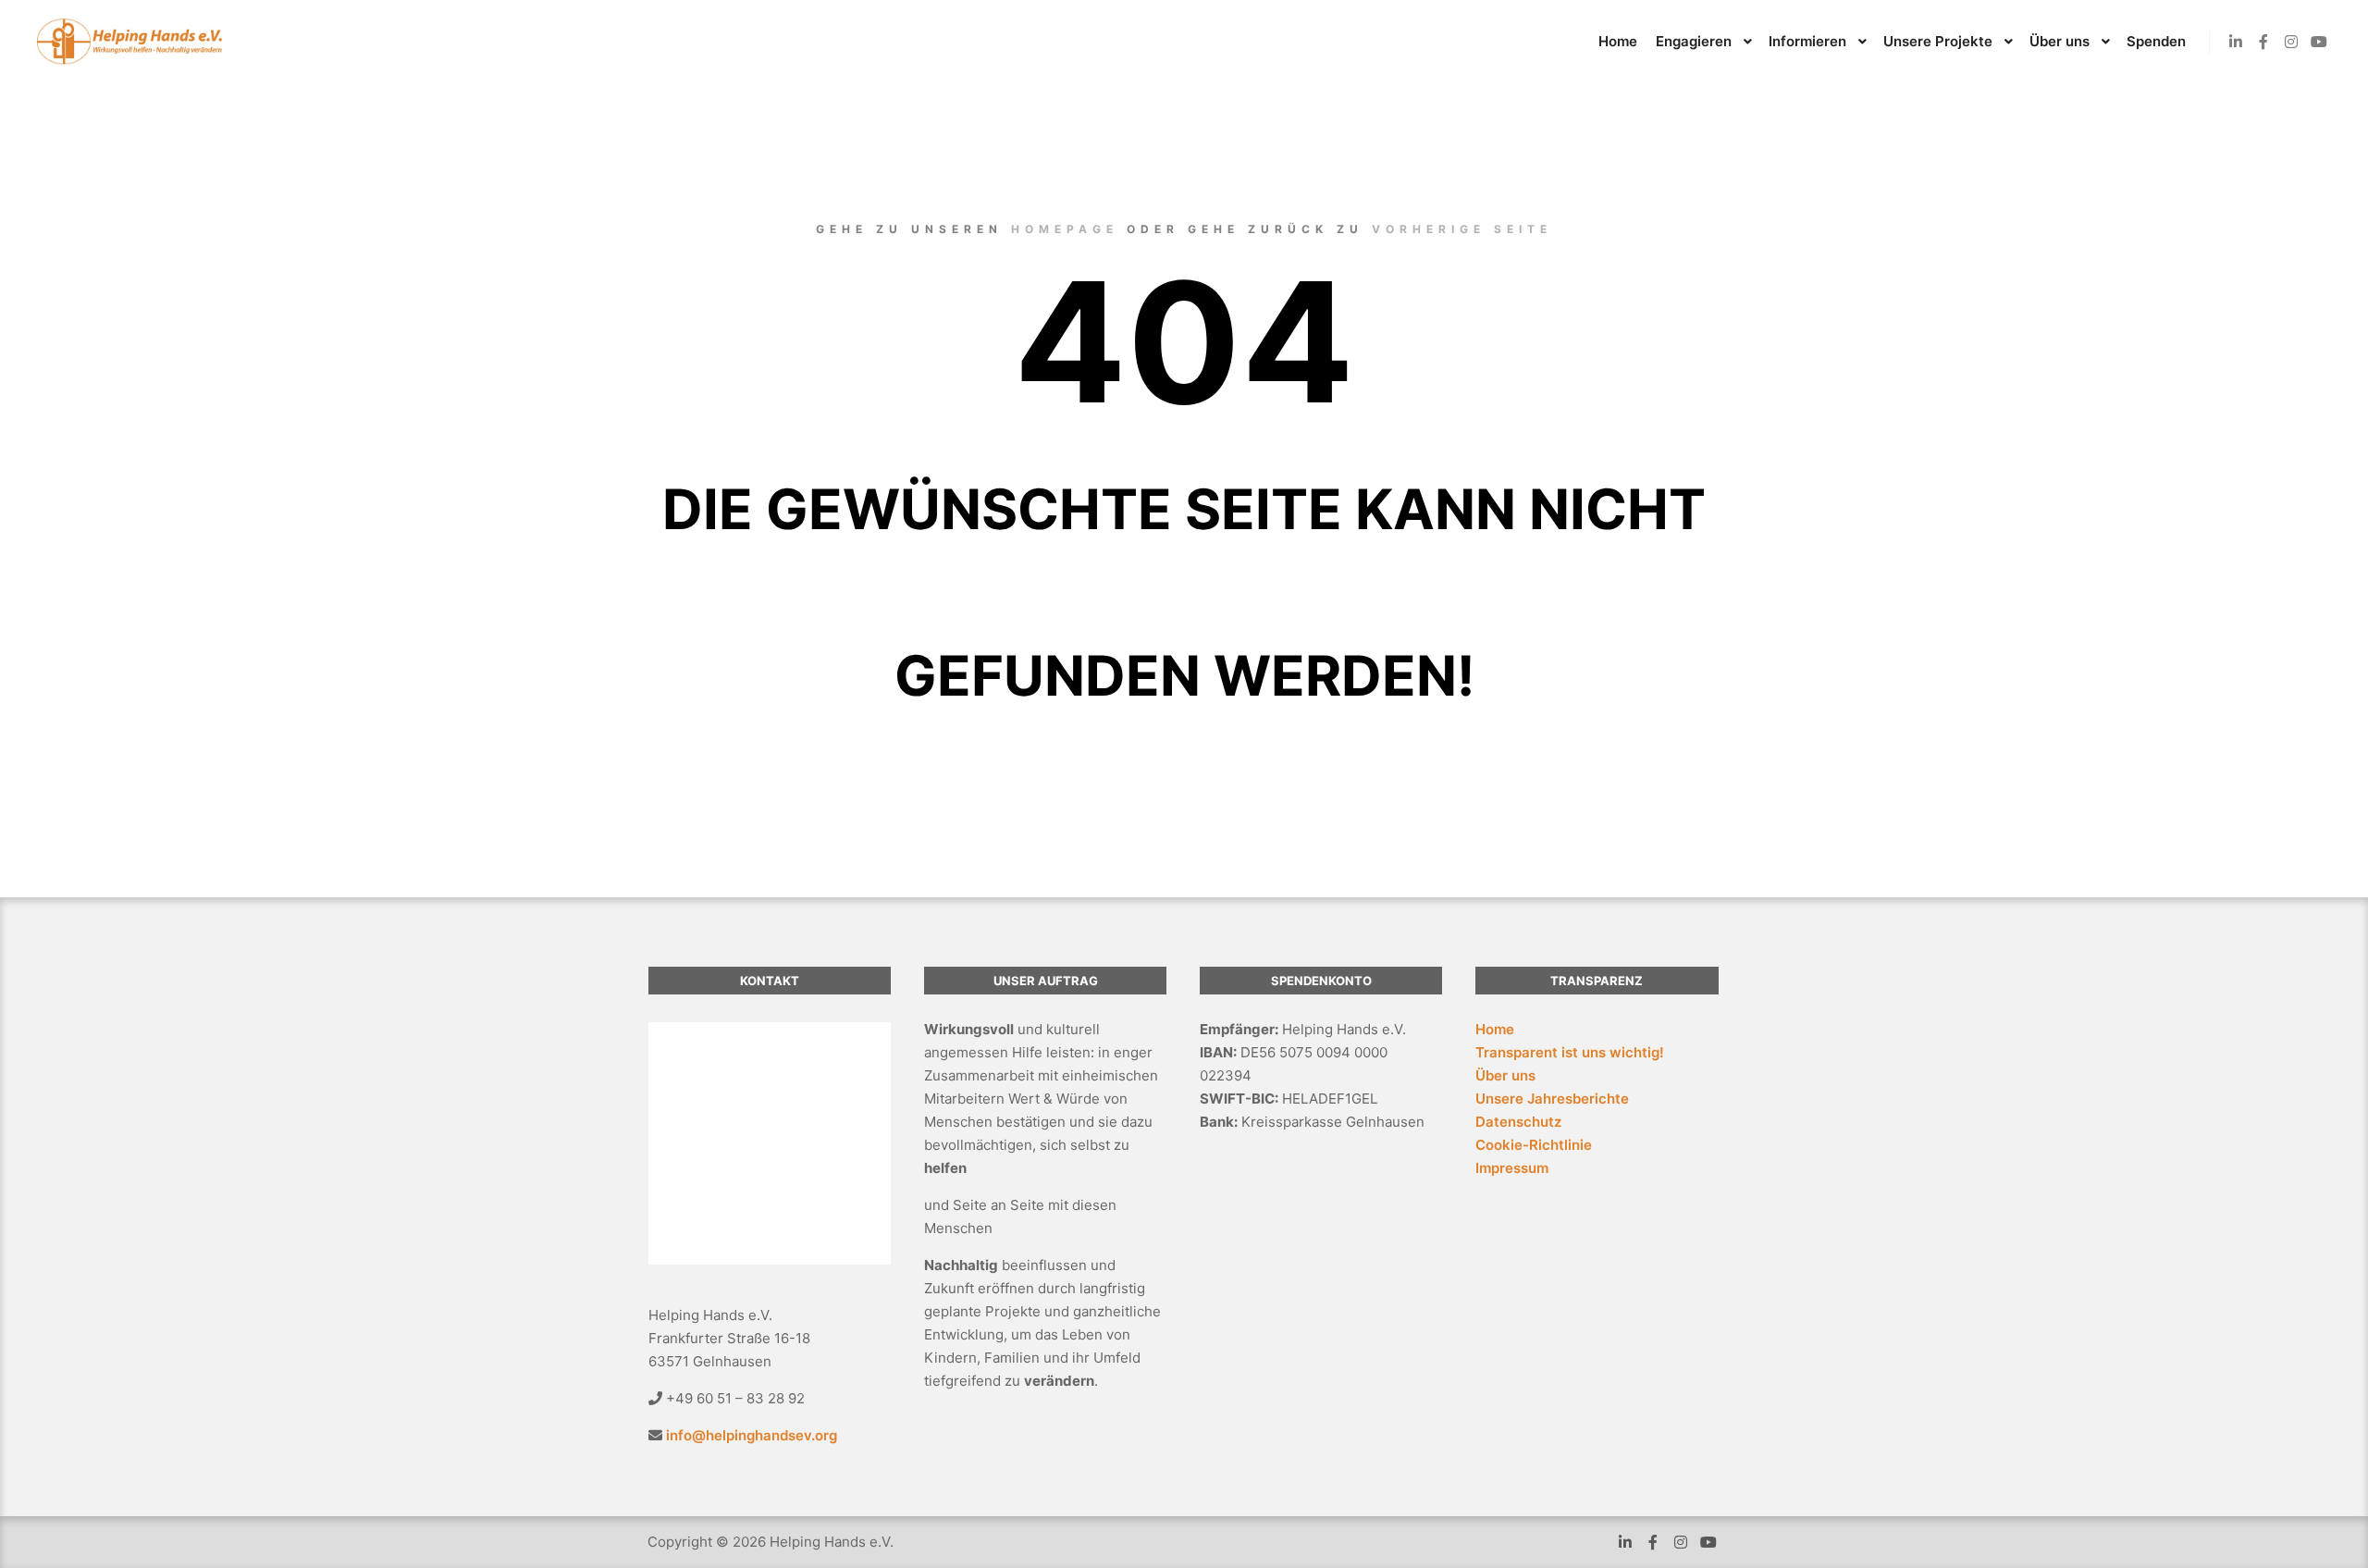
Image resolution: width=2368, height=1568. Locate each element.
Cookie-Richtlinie (1534, 1145)
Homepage (1065, 229)
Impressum (1512, 1168)
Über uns (1505, 1075)
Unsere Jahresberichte (1552, 1099)
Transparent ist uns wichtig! (1570, 1052)
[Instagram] (2291, 42)
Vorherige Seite (1462, 229)
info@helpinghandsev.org (752, 1435)
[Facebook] (2263, 42)
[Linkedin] (2236, 42)
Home (1495, 1029)
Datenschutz (1518, 1122)
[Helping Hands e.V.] (129, 42)
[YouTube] (2319, 42)
